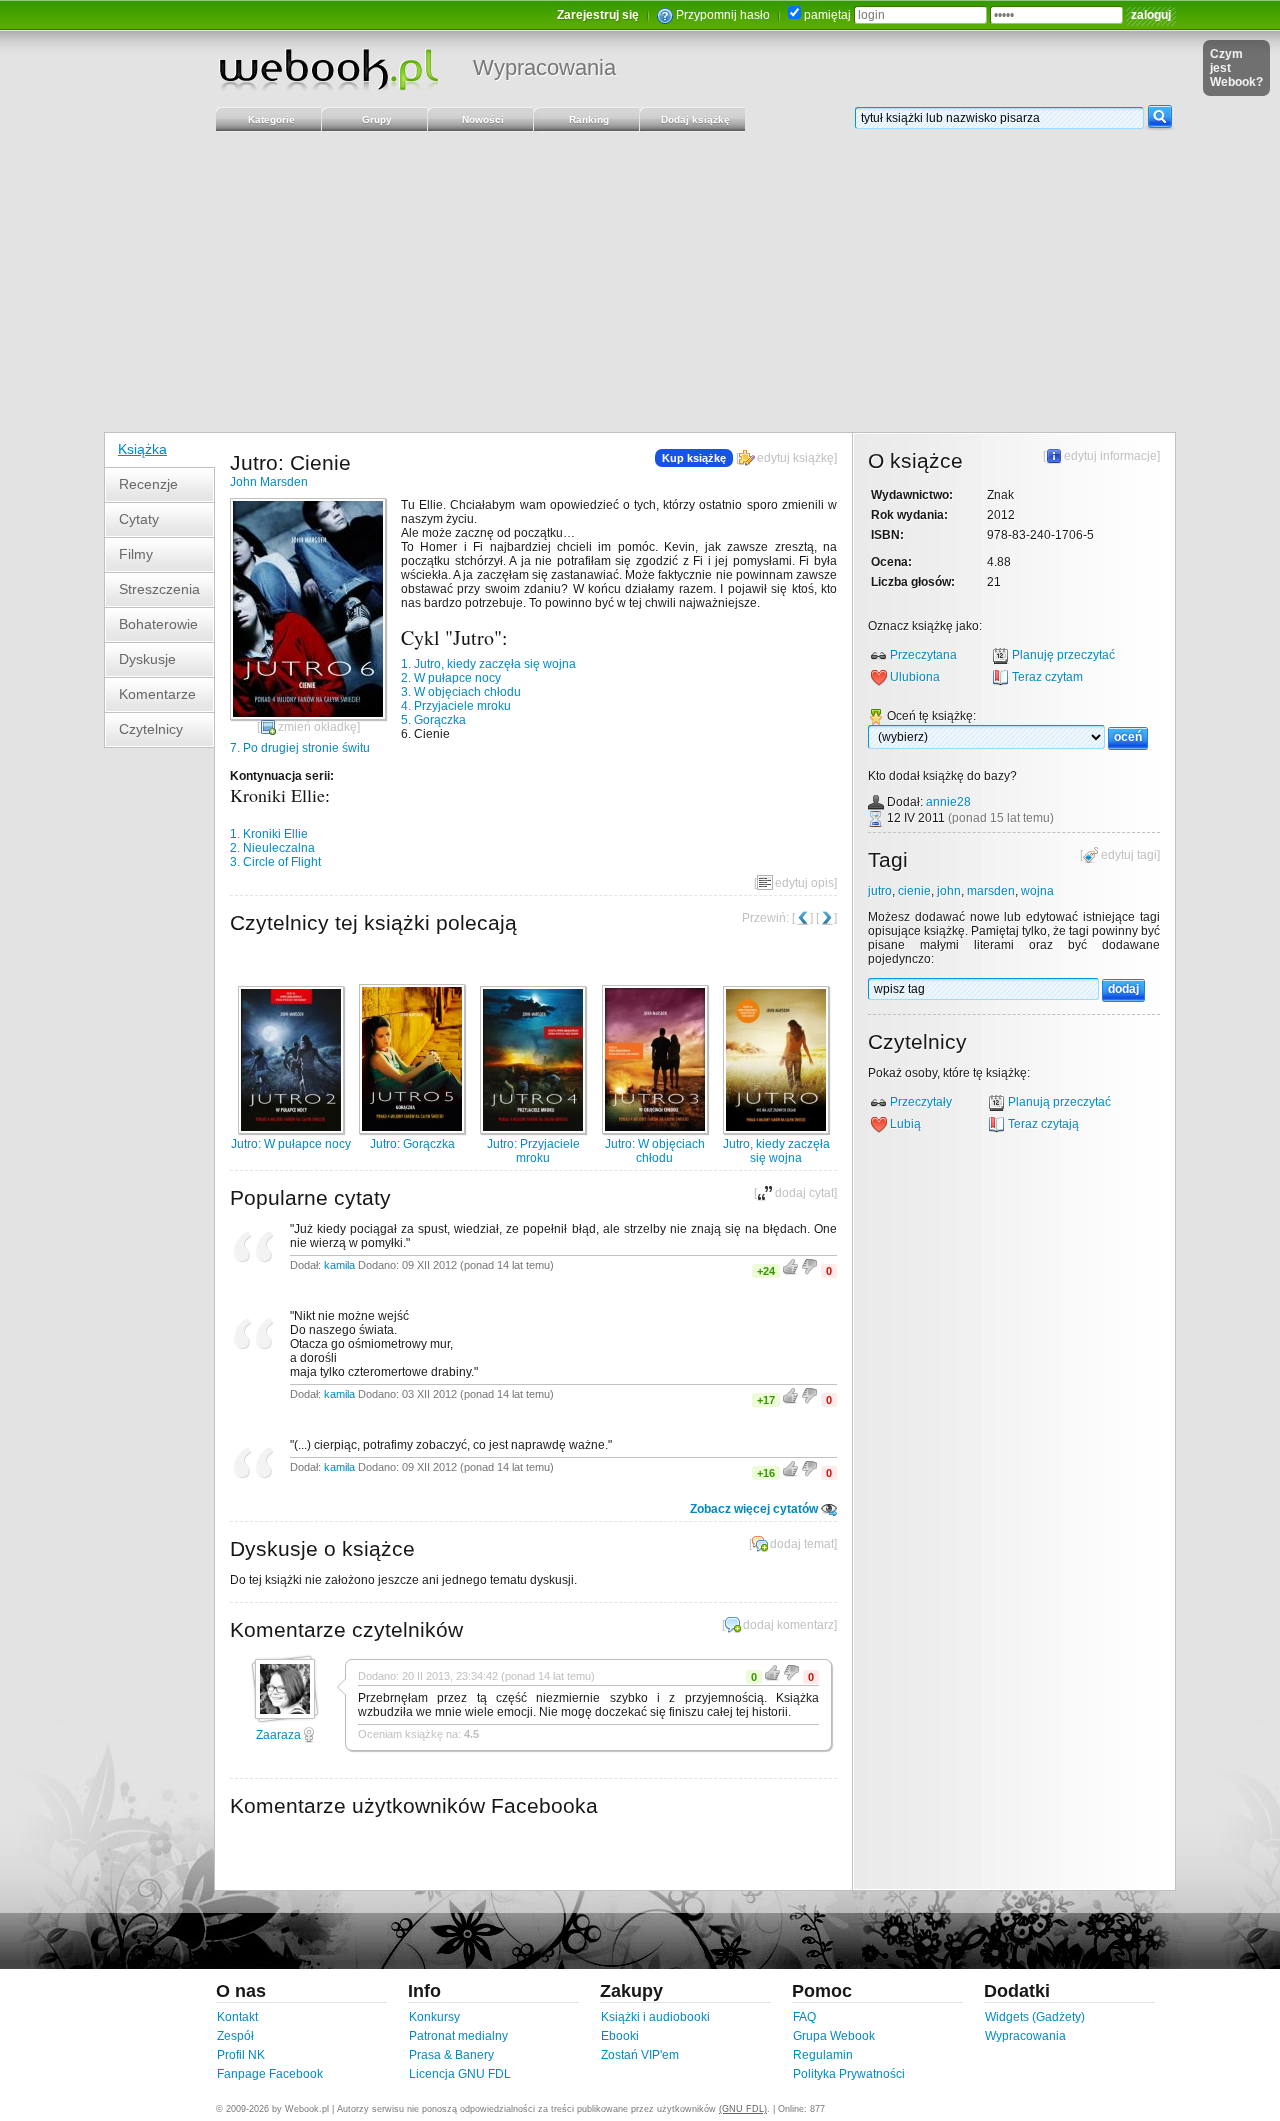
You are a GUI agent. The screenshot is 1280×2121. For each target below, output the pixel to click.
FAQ (804, 2017)
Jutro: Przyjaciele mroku (533, 1151)
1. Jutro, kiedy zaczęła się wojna (488, 664)
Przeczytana (923, 655)
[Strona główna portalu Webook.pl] (328, 69)
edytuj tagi (1129, 855)
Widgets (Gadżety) (1035, 2017)
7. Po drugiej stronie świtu (300, 748)
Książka (142, 449)
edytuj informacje (1110, 456)
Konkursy (434, 2017)
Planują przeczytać (1059, 1102)
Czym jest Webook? (1236, 68)
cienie (914, 891)
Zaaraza (278, 1735)
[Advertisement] (640, 282)
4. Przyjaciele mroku (456, 706)
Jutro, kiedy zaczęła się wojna (776, 1151)
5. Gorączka (433, 720)
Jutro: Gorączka (412, 1144)
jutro (880, 891)
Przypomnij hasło (723, 15)
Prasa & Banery (451, 2055)
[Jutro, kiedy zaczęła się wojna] (776, 1130)
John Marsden (269, 482)
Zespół (235, 2036)
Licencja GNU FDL (460, 2074)
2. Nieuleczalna (272, 848)
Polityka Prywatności (849, 2074)
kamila (339, 1265)
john (949, 891)
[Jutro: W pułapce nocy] (291, 1130)
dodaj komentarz (788, 1625)
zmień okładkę (317, 727)
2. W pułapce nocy (451, 678)
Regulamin (823, 2055)
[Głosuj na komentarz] (773, 1677)
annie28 (948, 802)
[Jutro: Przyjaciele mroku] (533, 1130)
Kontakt (237, 2017)
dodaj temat (802, 1544)
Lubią (905, 1124)
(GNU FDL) (743, 2109)
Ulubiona (915, 677)
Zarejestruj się (598, 15)
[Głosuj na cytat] (791, 1271)
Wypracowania (544, 67)
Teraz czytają (1043, 1124)
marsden (991, 891)
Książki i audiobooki (655, 2017)
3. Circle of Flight (275, 862)
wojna (1037, 891)
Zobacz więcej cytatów (754, 1509)
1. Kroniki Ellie (269, 834)
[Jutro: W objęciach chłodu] (655, 1130)
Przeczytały (921, 1102)
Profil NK (241, 2055)
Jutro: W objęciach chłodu (655, 1151)
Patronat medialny (458, 2036)
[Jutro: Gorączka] (412, 1130)
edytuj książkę (795, 458)
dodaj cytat (804, 1193)
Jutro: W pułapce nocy (291, 1144)
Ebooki (620, 2036)
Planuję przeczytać (1063, 655)
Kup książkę (694, 458)
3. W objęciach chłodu (461, 692)
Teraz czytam (1047, 677)
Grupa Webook (834, 2036)
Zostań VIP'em (640, 2055)
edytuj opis (804, 883)
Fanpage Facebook (270, 2074)
